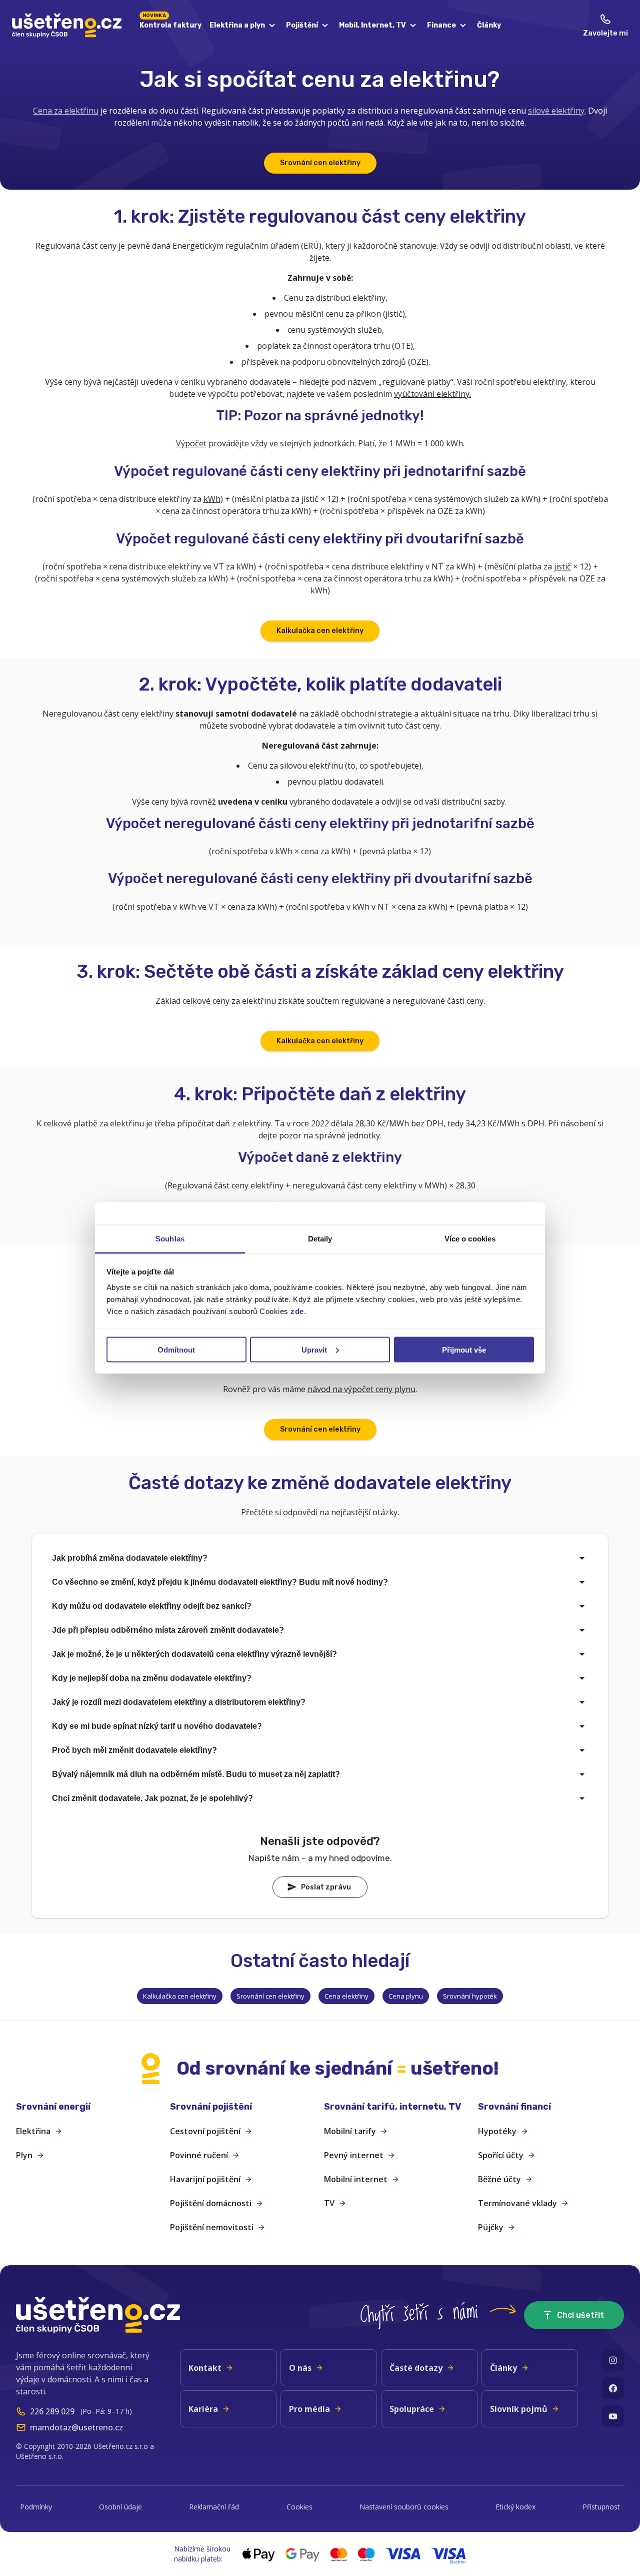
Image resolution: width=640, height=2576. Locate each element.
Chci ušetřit (580, 2315)
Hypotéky (497, 2131)
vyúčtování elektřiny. (432, 394)
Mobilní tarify (350, 2131)
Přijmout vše (464, 1349)
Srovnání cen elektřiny (320, 163)
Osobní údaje (120, 2507)
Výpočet (191, 443)
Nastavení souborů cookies (404, 2507)
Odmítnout (176, 1349)
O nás (300, 2368)
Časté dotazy (416, 2368)
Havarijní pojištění (205, 2179)
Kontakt (205, 2368)
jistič (562, 566)
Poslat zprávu (326, 1887)
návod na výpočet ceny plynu (361, 1389)
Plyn (24, 2155)
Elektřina (33, 2131)
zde (297, 1311)
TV (329, 2203)
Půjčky (491, 2227)
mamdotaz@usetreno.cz (76, 2427)
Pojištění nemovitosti (212, 2227)
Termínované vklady (517, 2203)
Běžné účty (499, 2179)
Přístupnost (601, 2507)
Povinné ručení (199, 2155)
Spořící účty (501, 2155)
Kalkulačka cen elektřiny (320, 631)
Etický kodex (515, 2507)
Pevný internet (354, 2155)
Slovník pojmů (519, 2409)
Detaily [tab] (320, 1239)
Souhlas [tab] (170, 1239)
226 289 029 (52, 2411)
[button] (89, 2107)
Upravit (314, 1349)
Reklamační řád (214, 2507)
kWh (212, 499)
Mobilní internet (356, 2179)
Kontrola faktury (170, 24)
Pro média (309, 2409)
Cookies (299, 2507)
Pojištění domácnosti (211, 2203)
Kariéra (203, 2409)
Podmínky (36, 2507)
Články (489, 25)
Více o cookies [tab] (470, 1239)
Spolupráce (412, 2409)
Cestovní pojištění (205, 2131)
